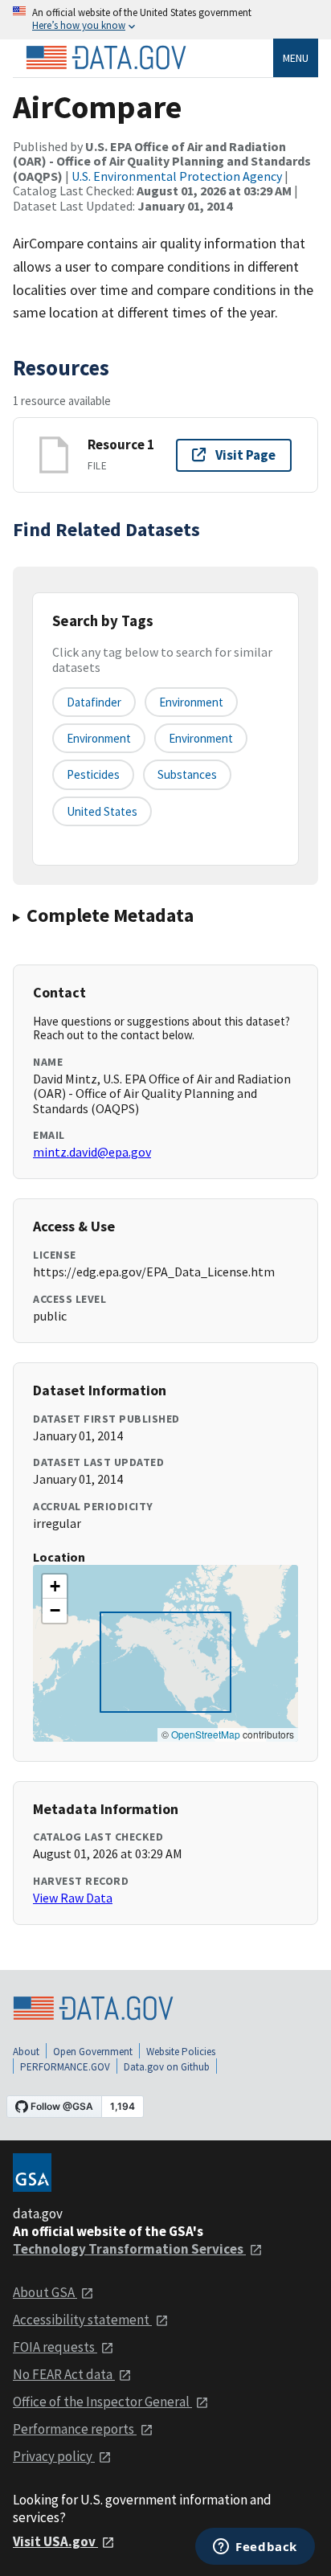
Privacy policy (54, 2456)
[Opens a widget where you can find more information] (255, 2548)
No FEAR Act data (64, 2374)
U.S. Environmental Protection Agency (177, 176)
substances (187, 774)
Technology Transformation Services (129, 2249)
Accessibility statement (82, 2320)
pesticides (93, 774)
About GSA (45, 2292)
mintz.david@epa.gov (92, 1152)
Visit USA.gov (55, 2541)
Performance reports (75, 2429)
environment (191, 702)
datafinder (94, 702)
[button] (55, 1587)
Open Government (93, 2052)
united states (102, 811)
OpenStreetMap (206, 1734)
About (26, 2052)
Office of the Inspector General (102, 2402)
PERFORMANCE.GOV (65, 2067)
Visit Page (245, 455)
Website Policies (181, 2052)
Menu (296, 58)
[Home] (106, 58)
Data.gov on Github (167, 2067)
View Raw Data (73, 1898)
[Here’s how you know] (165, 20)
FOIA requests (55, 2347)
